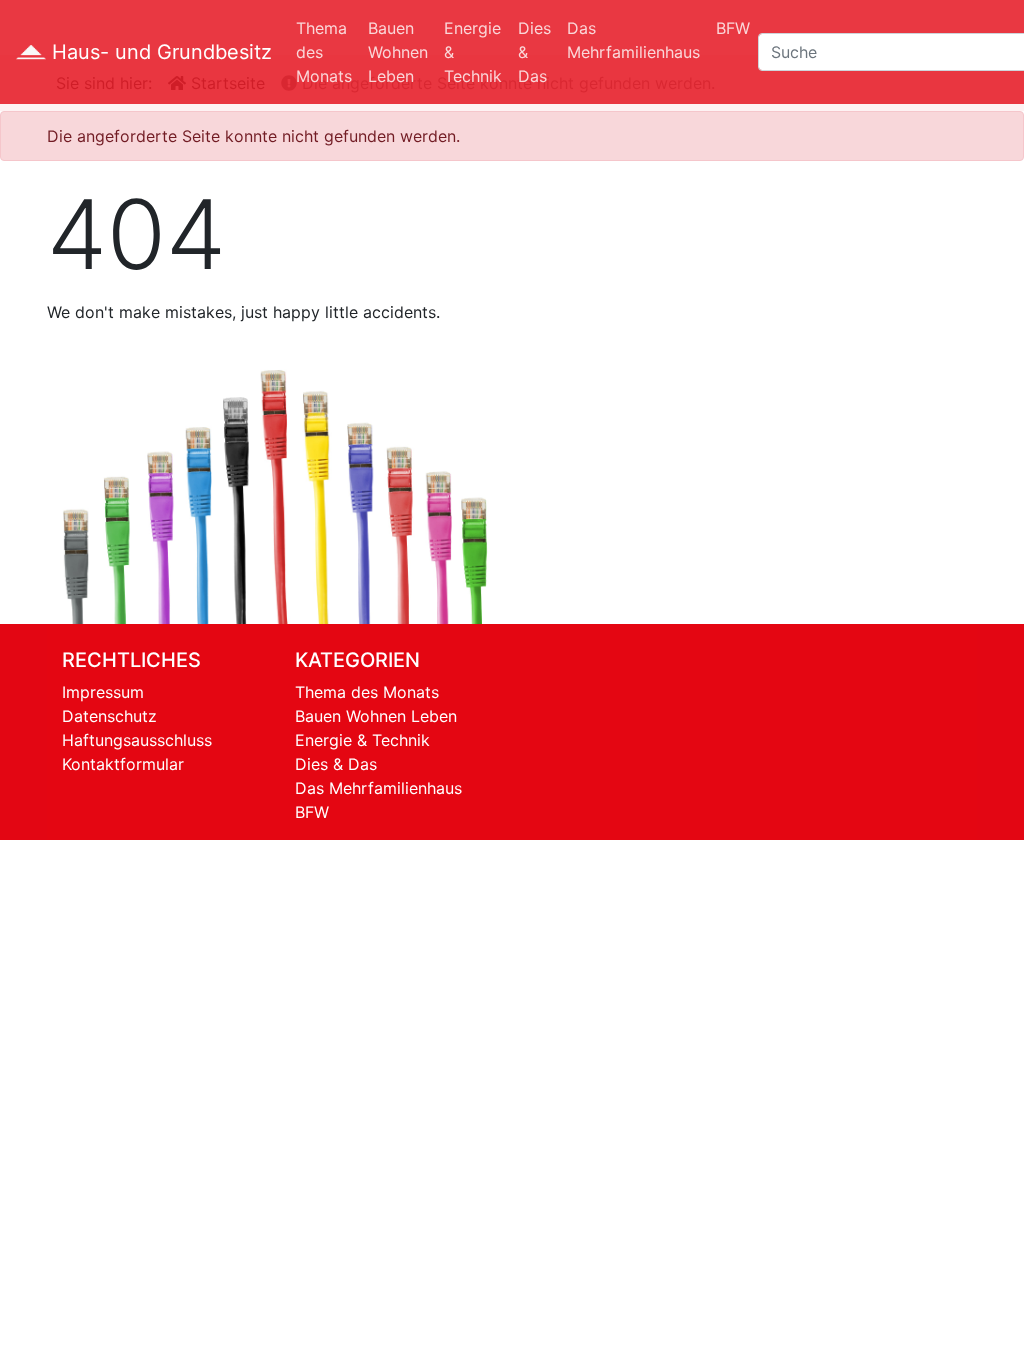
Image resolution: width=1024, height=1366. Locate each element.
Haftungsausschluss (137, 740)
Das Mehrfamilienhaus (633, 40)
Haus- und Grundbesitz (159, 52)
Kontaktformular (123, 764)
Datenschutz (109, 716)
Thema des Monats (324, 52)
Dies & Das (534, 52)
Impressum (103, 692)
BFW (733, 28)
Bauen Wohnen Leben (398, 52)
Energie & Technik (473, 52)
